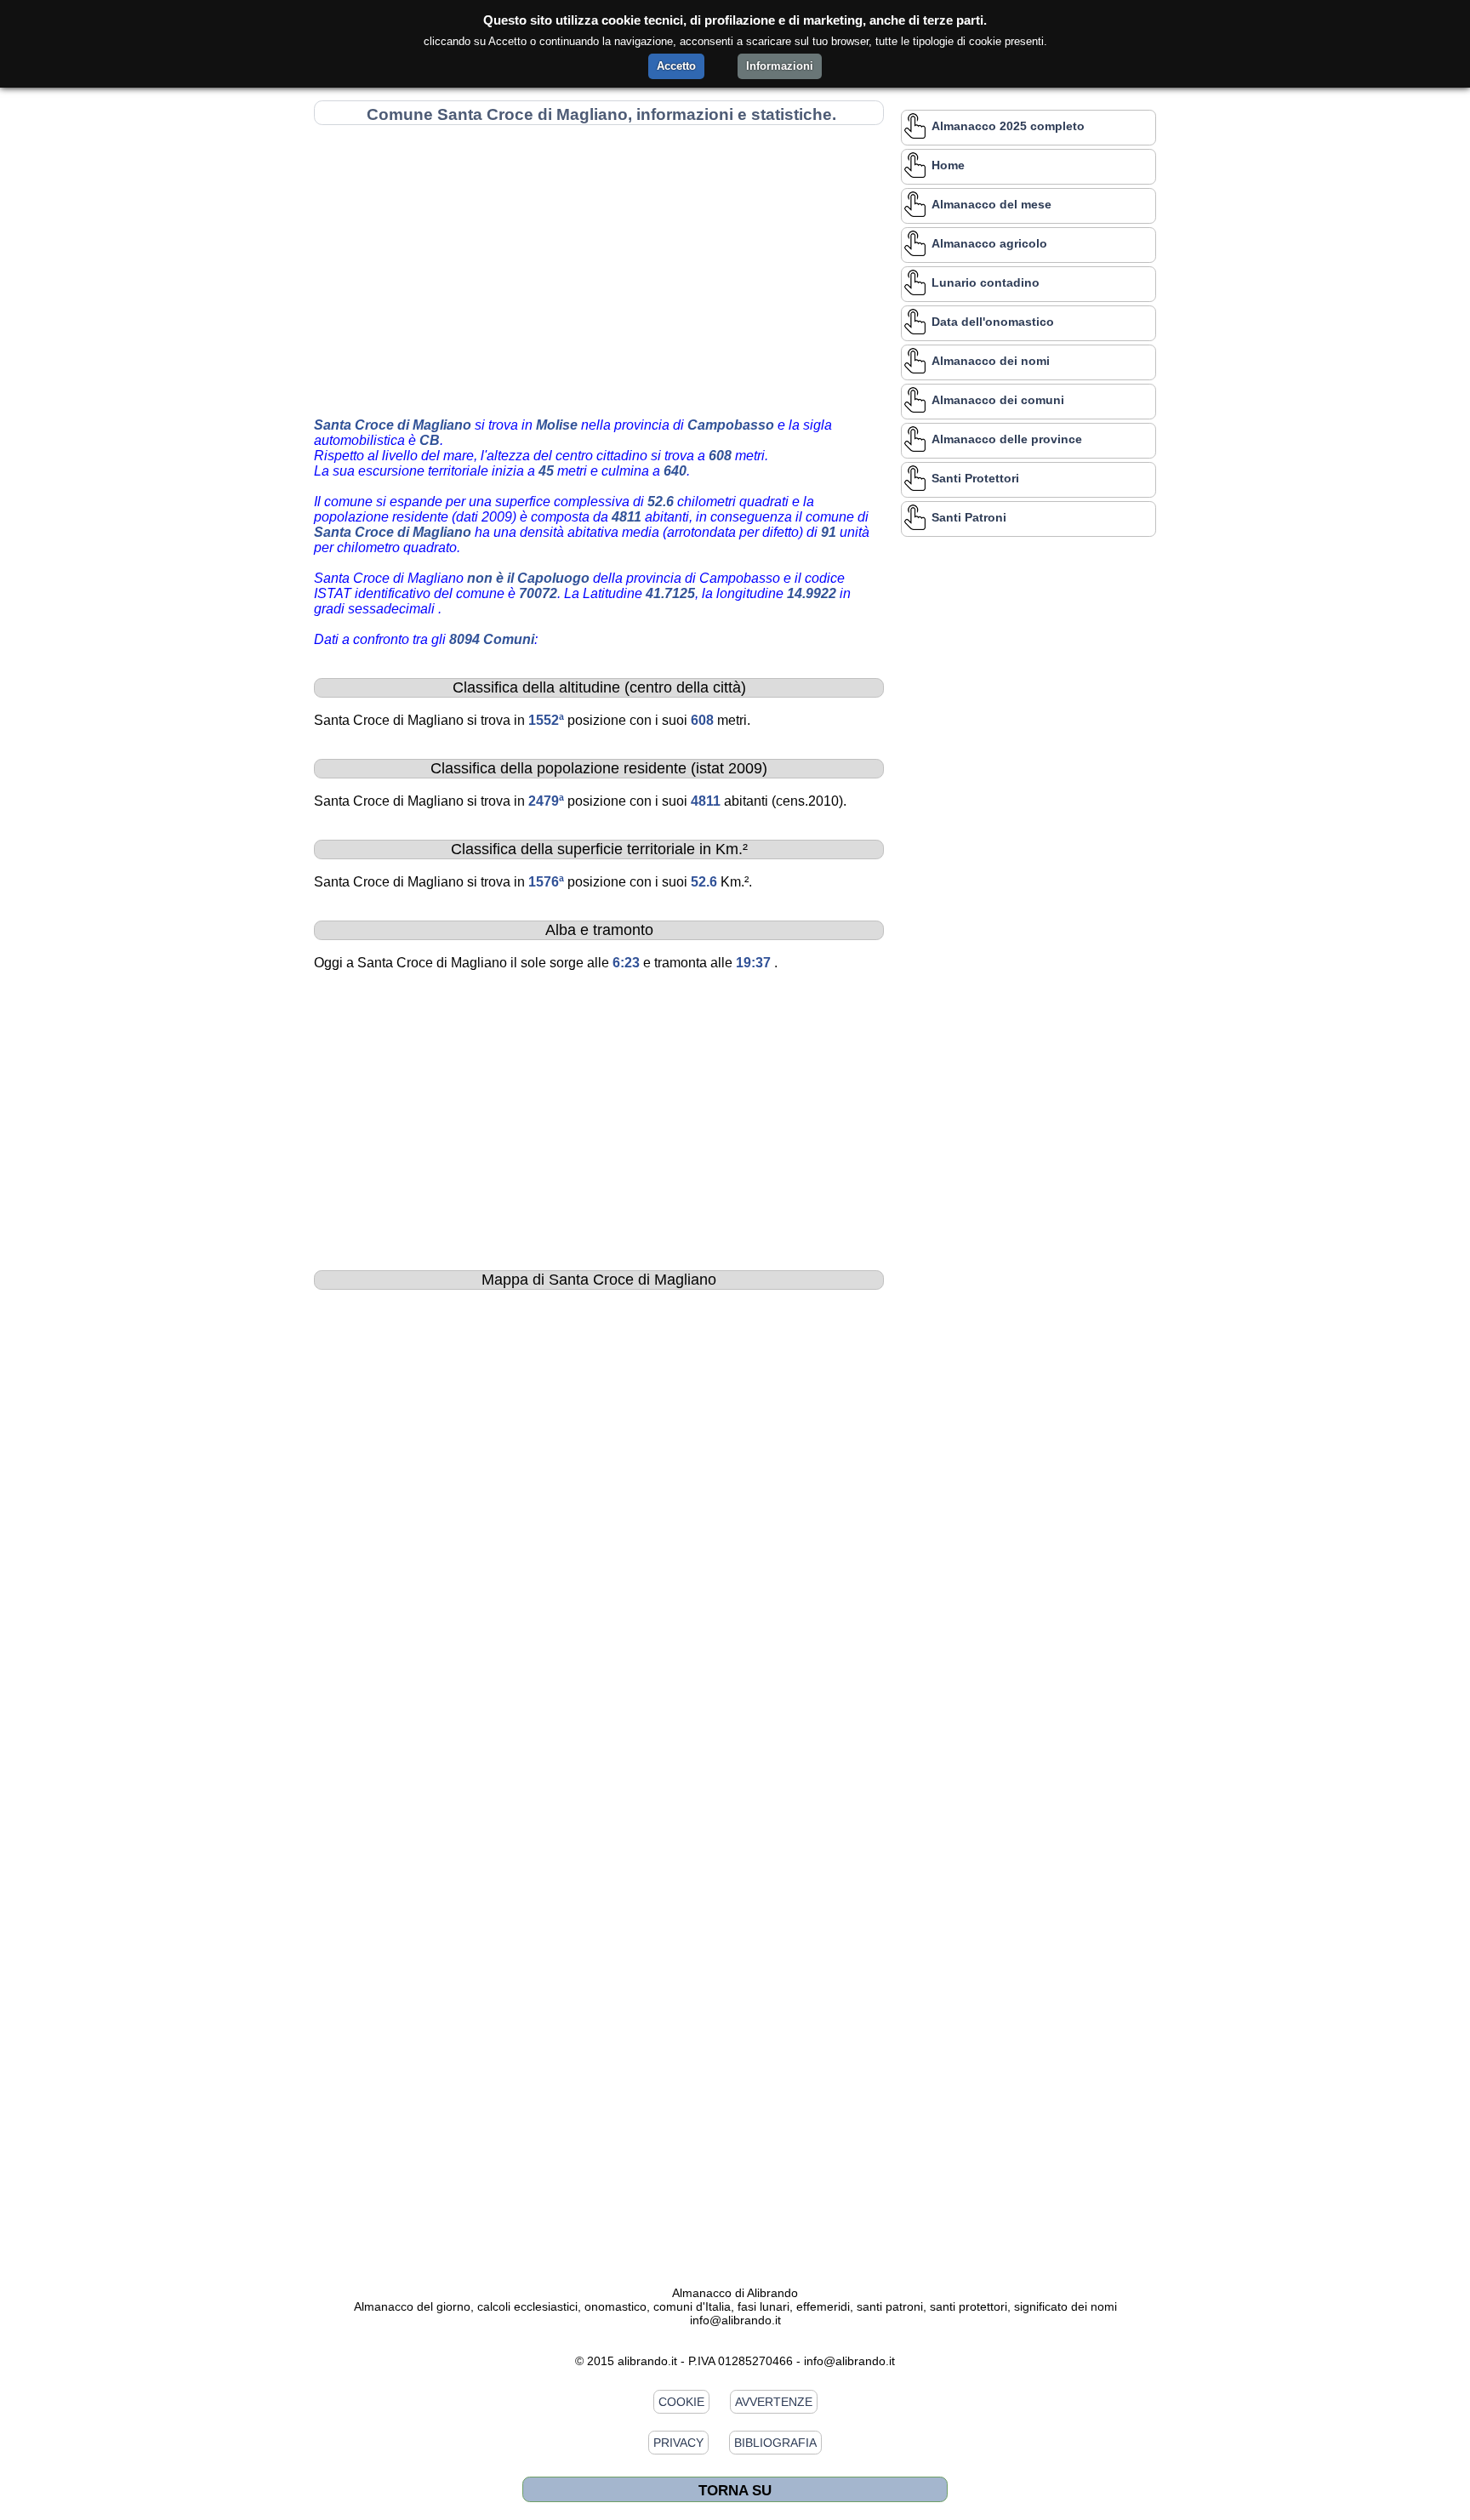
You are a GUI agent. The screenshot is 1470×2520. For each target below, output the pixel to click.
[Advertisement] (599, 268)
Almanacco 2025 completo (1008, 126)
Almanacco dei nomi (991, 361)
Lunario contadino (986, 282)
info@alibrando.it (735, 2320)
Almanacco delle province (1007, 439)
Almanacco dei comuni (998, 400)
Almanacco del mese (991, 204)
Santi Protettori (975, 478)
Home (948, 165)
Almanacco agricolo (989, 243)
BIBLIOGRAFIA (775, 2443)
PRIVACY (678, 2443)
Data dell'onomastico (993, 322)
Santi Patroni (969, 517)
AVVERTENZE (774, 2402)
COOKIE (681, 2402)
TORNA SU (735, 2490)
